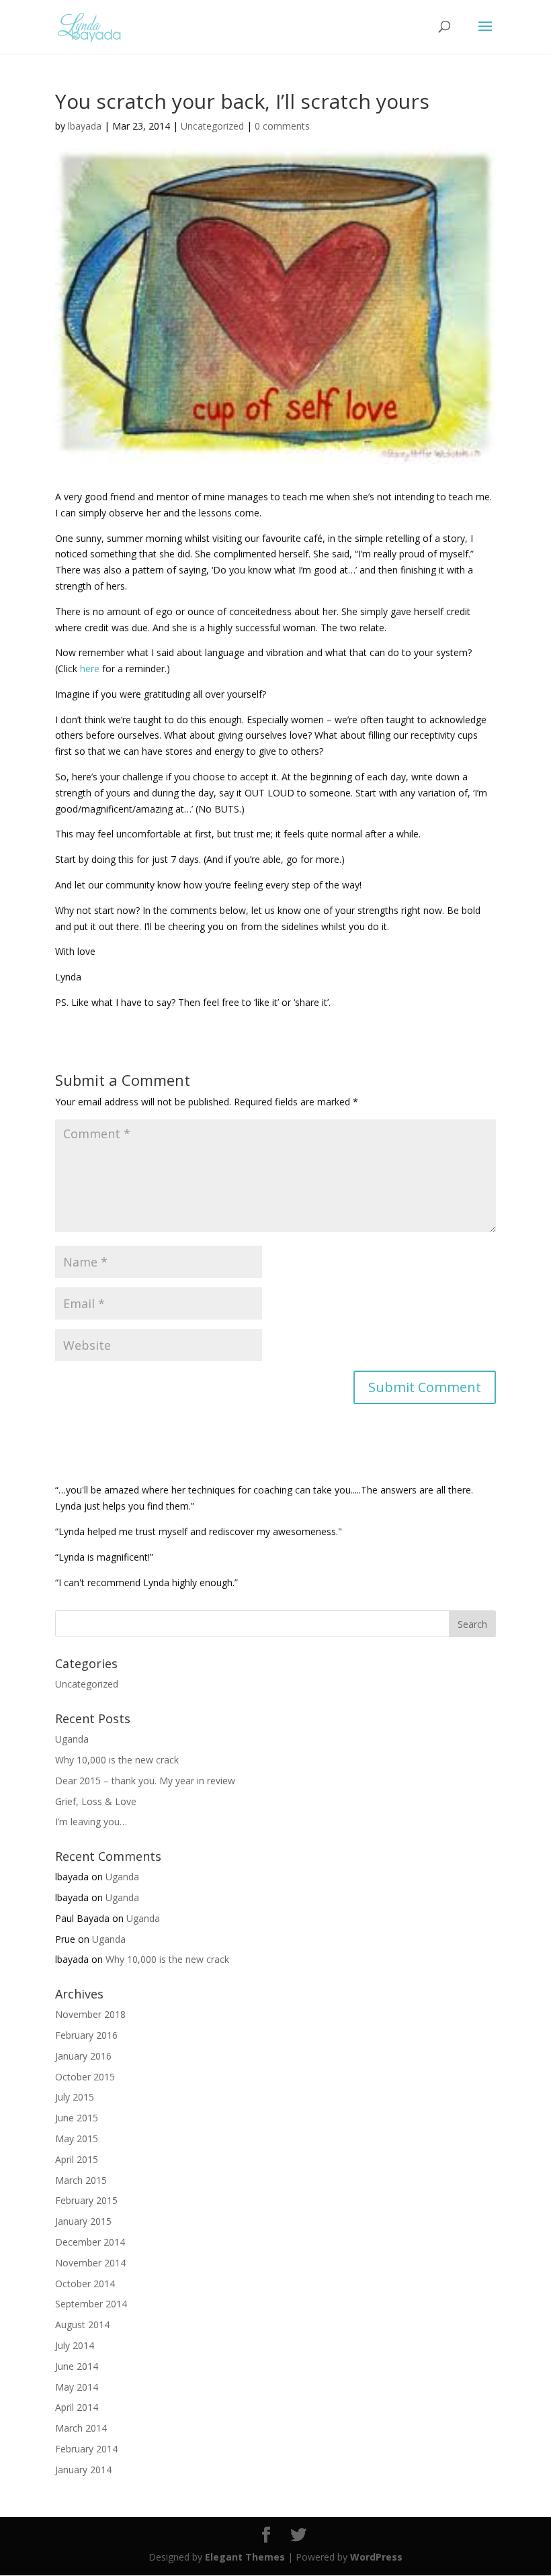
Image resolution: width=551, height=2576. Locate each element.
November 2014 (90, 2263)
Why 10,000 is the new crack (117, 1760)
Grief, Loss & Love (96, 1801)
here (90, 669)
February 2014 (86, 2449)
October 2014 (85, 2284)
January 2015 (83, 2221)
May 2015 (77, 2138)
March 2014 (81, 2428)
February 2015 (86, 2200)
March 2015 (81, 2180)
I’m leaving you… (91, 1822)
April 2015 (77, 2159)
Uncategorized (212, 126)
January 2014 (83, 2470)
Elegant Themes (245, 2557)
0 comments (282, 126)
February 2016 (86, 2035)
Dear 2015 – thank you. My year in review (145, 1781)
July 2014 (75, 2345)
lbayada (85, 126)
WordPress (376, 2557)
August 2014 (82, 2325)
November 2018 (90, 2014)
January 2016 (83, 2056)
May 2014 (77, 2387)
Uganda (72, 1739)
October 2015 (85, 2077)
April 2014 (77, 2407)
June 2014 (77, 2366)
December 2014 (90, 2242)
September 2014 (91, 2304)
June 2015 (77, 2118)
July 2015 (75, 2097)
